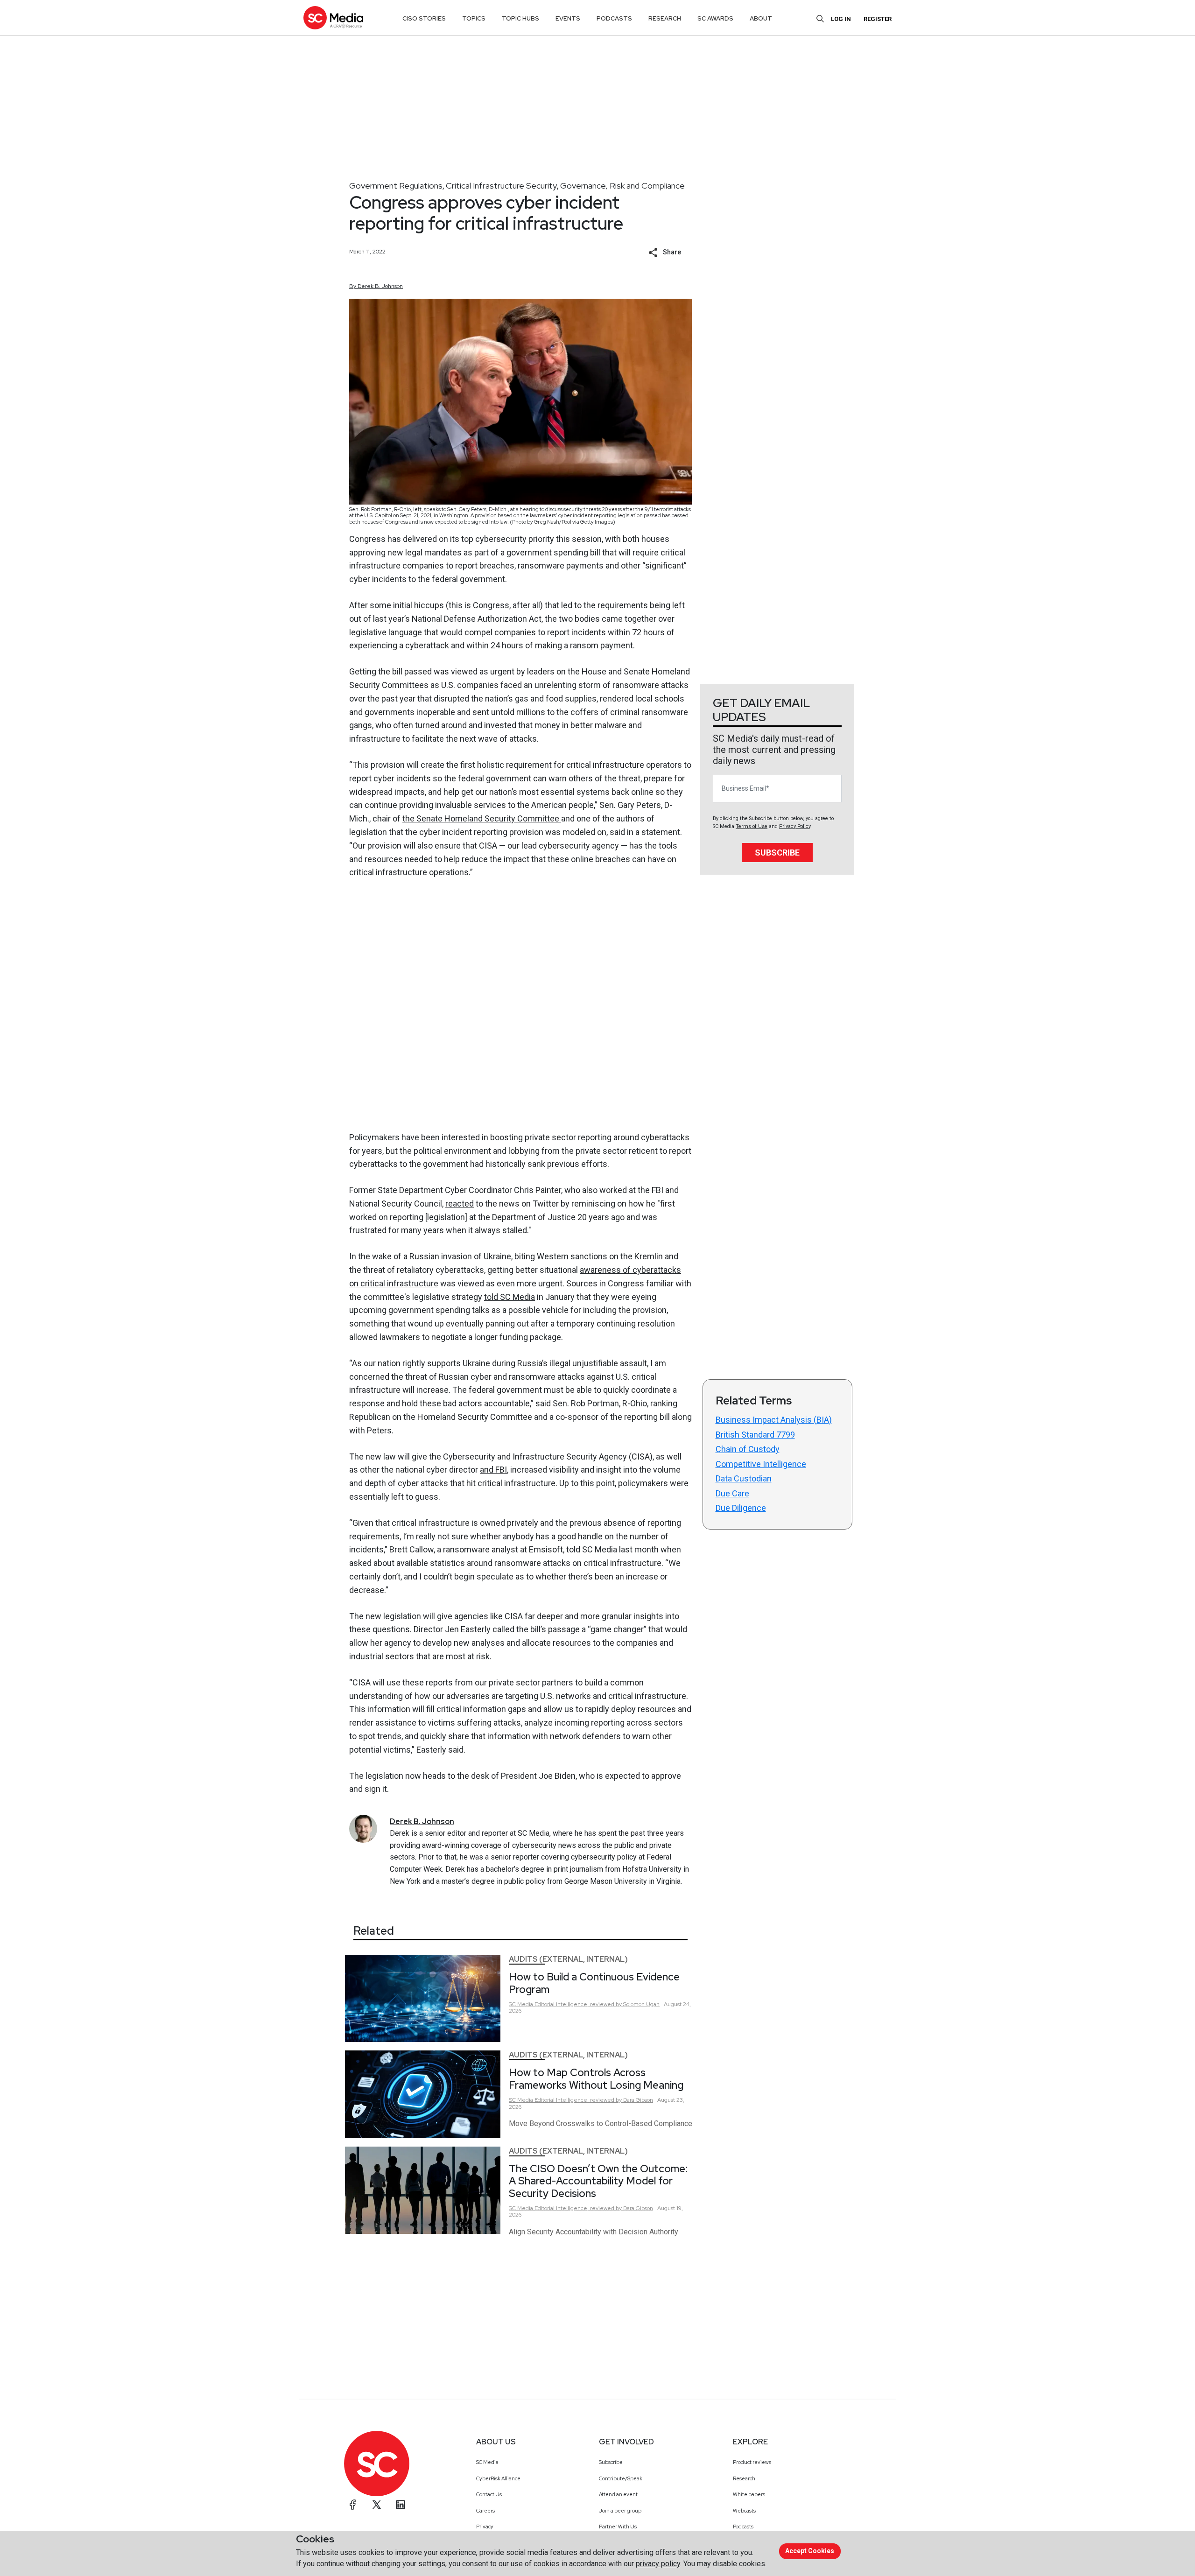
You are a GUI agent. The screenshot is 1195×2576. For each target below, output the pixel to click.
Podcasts (743, 2527)
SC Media (487, 2462)
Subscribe (777, 853)
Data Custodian (744, 1478)
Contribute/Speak (621, 2478)
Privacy (485, 2527)
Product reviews (752, 2462)
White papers (749, 2494)
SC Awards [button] (715, 18)
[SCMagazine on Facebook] (353, 2505)
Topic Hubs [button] (520, 18)
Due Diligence (741, 1508)
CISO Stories (424, 18)
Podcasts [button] (614, 18)
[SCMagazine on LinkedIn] (401, 2505)
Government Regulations (396, 186)
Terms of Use (752, 826)
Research (744, 2478)
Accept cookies (810, 2551)
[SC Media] (333, 18)
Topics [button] (474, 18)
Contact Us (489, 2494)
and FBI (493, 1470)
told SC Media (510, 1297)
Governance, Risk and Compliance (622, 186)
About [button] (761, 18)
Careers (485, 2511)
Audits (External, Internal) (568, 1959)
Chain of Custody (748, 1449)
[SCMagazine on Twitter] (377, 2505)
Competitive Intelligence (761, 1464)
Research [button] (665, 18)
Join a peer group (620, 2511)
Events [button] (568, 18)
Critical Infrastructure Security (501, 186)
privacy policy (658, 2564)
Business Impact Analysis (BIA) (774, 1420)
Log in (841, 19)
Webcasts (744, 2511)
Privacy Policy (795, 826)
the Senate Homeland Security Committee (482, 818)
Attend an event (618, 2494)
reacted (460, 1204)
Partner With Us (618, 2527)
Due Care (732, 1493)
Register (878, 19)
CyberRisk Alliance (498, 2478)
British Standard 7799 (755, 1435)
